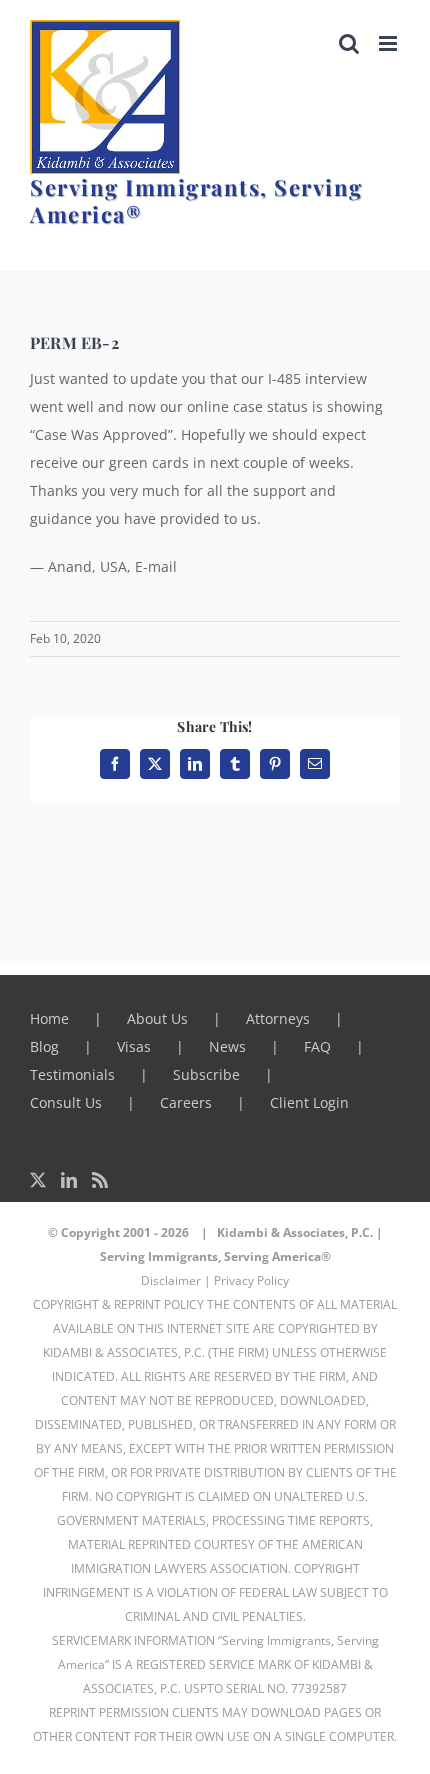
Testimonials (72, 1074)
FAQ (317, 1046)
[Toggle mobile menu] (389, 43)
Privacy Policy (251, 1280)
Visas (134, 1046)
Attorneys (278, 1018)
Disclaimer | (176, 1280)
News (227, 1046)
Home (49, 1018)
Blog (44, 1046)
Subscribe (206, 1074)
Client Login (309, 1102)
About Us (157, 1018)
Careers (186, 1102)
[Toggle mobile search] (349, 43)
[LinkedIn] (69, 1180)
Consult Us (66, 1102)
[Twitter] (38, 1180)
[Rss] (100, 1180)
